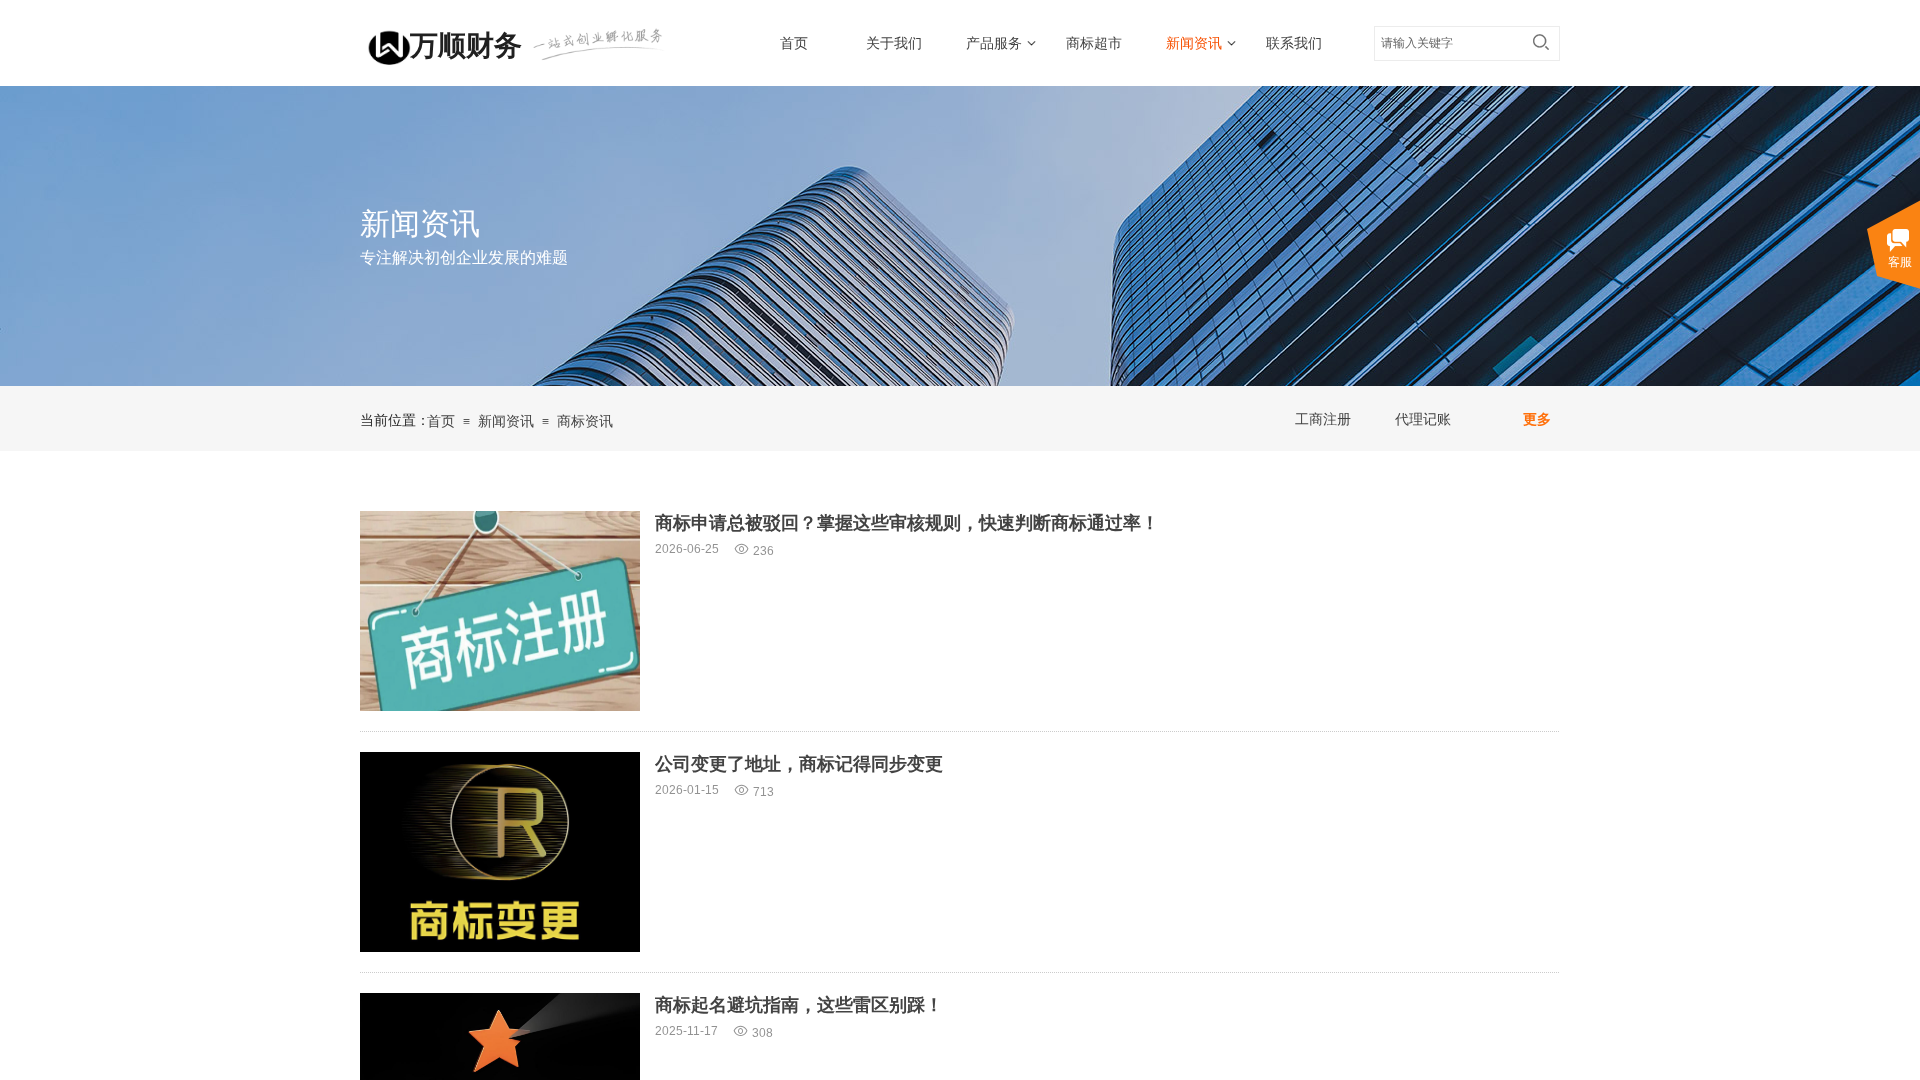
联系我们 (1294, 43)
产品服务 (994, 43)
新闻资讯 (1194, 43)
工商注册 (1323, 419)
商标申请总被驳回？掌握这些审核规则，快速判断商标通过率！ (907, 523)
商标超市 (1094, 43)
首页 (794, 43)
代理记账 (1423, 419)
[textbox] (1448, 43)
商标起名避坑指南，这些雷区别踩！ (799, 1005)
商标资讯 (585, 421)
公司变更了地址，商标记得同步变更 (799, 764)
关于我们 (894, 43)
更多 (1537, 419)
